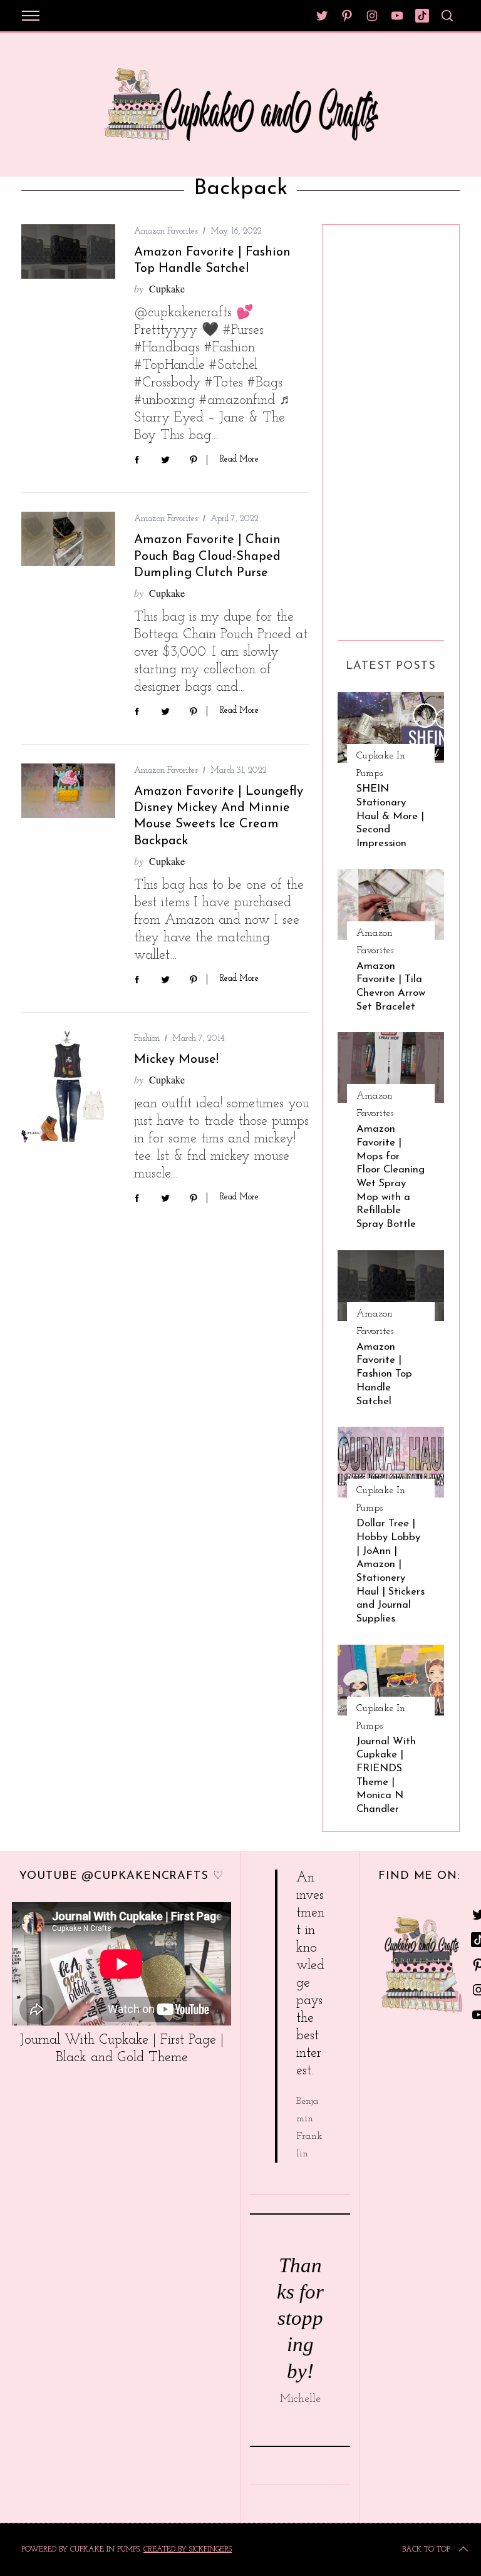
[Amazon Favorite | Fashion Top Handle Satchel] (68, 251)
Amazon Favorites (166, 231)
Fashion (147, 1039)
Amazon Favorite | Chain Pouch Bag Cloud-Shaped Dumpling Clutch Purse (207, 556)
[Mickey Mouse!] (68, 1088)
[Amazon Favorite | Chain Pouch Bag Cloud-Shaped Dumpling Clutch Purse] (68, 539)
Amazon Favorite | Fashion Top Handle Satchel (384, 1374)
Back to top (426, 2550)
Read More (239, 459)
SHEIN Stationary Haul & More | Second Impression (390, 816)
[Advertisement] (388, 428)
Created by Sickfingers (188, 2550)
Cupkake (167, 288)
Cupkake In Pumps (381, 765)
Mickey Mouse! (176, 1060)
